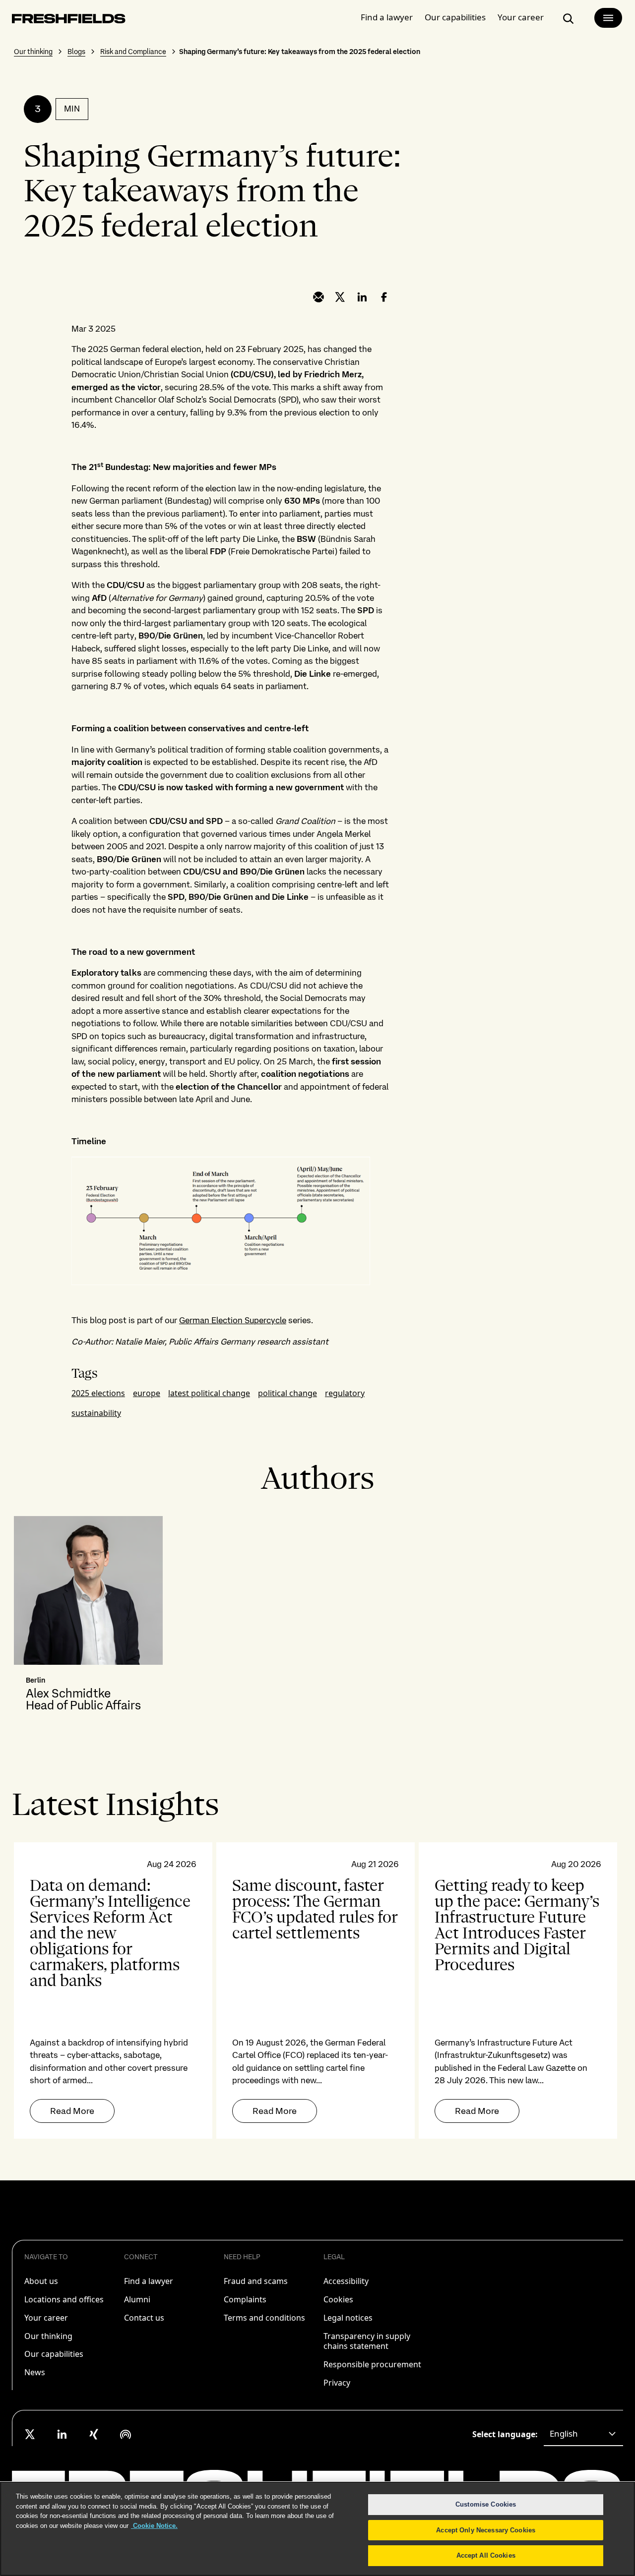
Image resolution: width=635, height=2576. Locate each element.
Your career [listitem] (46, 2318)
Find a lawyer (387, 17)
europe (147, 1393)
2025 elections (98, 1393)
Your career (521, 17)
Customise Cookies (486, 2504)
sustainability (96, 1413)
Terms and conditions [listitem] (264, 2318)
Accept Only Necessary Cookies (486, 2530)
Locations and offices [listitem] (64, 2299)
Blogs (76, 52)
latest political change (209, 1393)
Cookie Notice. (154, 2526)
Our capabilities (455, 17)
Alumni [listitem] (137, 2299)
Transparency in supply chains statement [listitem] (367, 2341)
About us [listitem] (41, 2281)
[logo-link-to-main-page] (69, 21)
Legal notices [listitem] (348, 2318)
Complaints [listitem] (245, 2299)
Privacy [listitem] (337, 2383)
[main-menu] (608, 18)
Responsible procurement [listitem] (372, 2364)
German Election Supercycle (233, 1320)
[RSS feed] (126, 2434)
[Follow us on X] (30, 2434)
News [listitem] (35, 2372)
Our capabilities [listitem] (54, 2354)
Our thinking (33, 52)
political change (287, 1393)
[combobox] (583, 2434)
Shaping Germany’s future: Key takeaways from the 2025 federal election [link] (300, 52)
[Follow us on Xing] (94, 2434)
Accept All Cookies (486, 2555)
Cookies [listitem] (338, 2299)
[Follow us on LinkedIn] (62, 2434)
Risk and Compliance (133, 52)
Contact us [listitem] (144, 2318)
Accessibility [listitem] (346, 2281)
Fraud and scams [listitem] (256, 2281)
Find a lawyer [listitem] (149, 2281)
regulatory (345, 1393)
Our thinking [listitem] (48, 2336)
